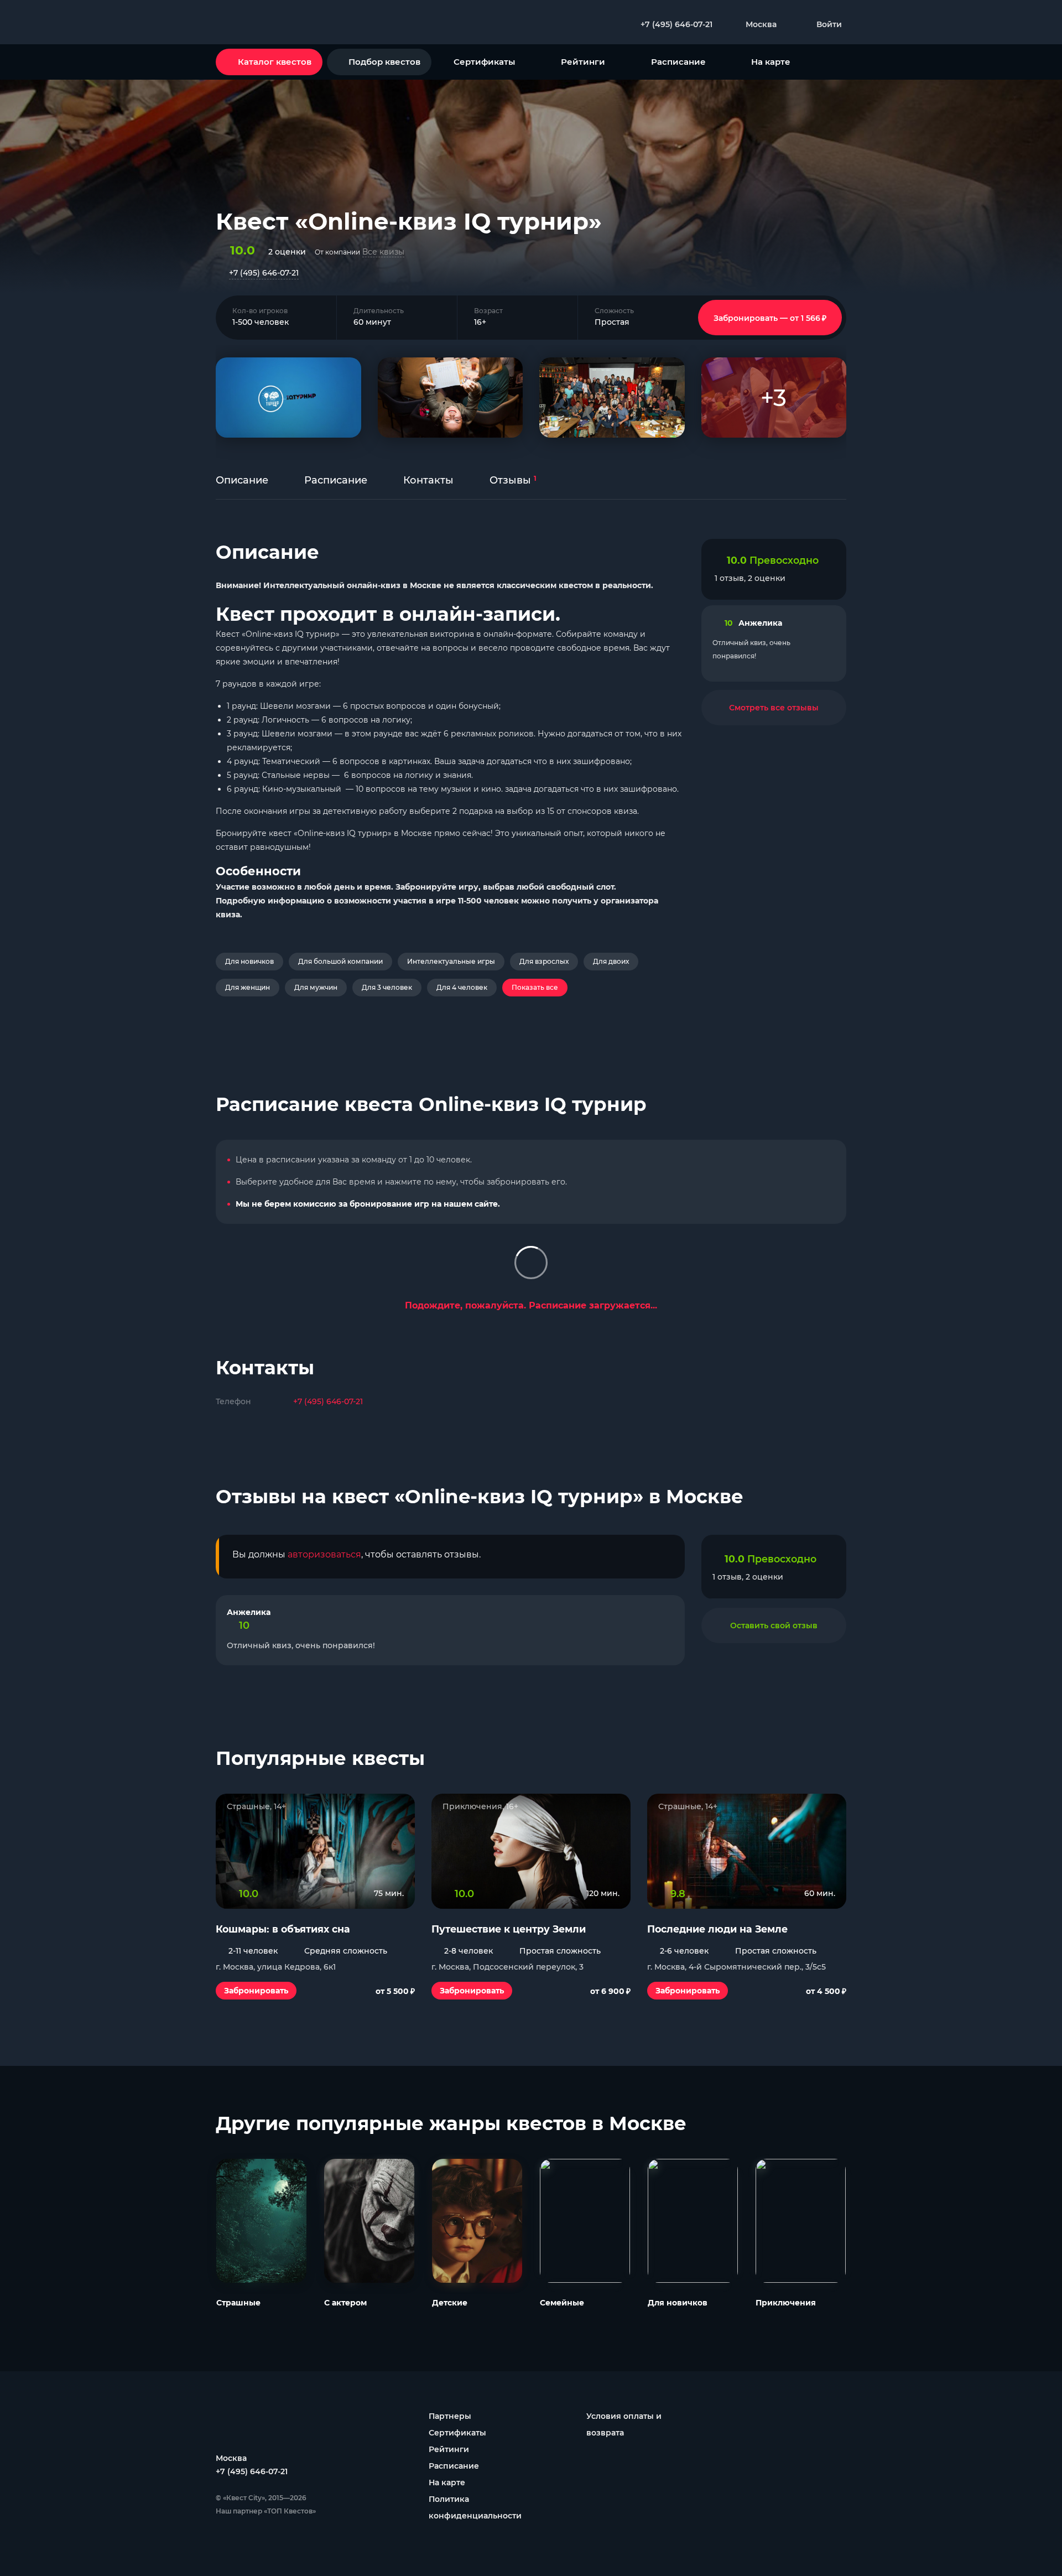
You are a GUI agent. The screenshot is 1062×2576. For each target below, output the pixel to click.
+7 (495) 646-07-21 (264, 273)
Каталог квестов (275, 62)
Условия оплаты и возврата (624, 2424)
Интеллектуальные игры (451, 961)
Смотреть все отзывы (774, 708)
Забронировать (256, 1991)
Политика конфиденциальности (475, 2507)
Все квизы (383, 252)
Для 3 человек (387, 987)
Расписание (678, 62)
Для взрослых (544, 961)
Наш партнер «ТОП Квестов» (266, 2511)
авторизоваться (324, 1554)
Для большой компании (340, 961)
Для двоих (611, 961)
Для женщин (248, 987)
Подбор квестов (384, 62)
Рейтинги (583, 62)
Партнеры (450, 2416)
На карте (771, 62)
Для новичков (249, 961)
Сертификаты (484, 62)
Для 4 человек (462, 987)
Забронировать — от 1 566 (770, 318)
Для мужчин (316, 987)
